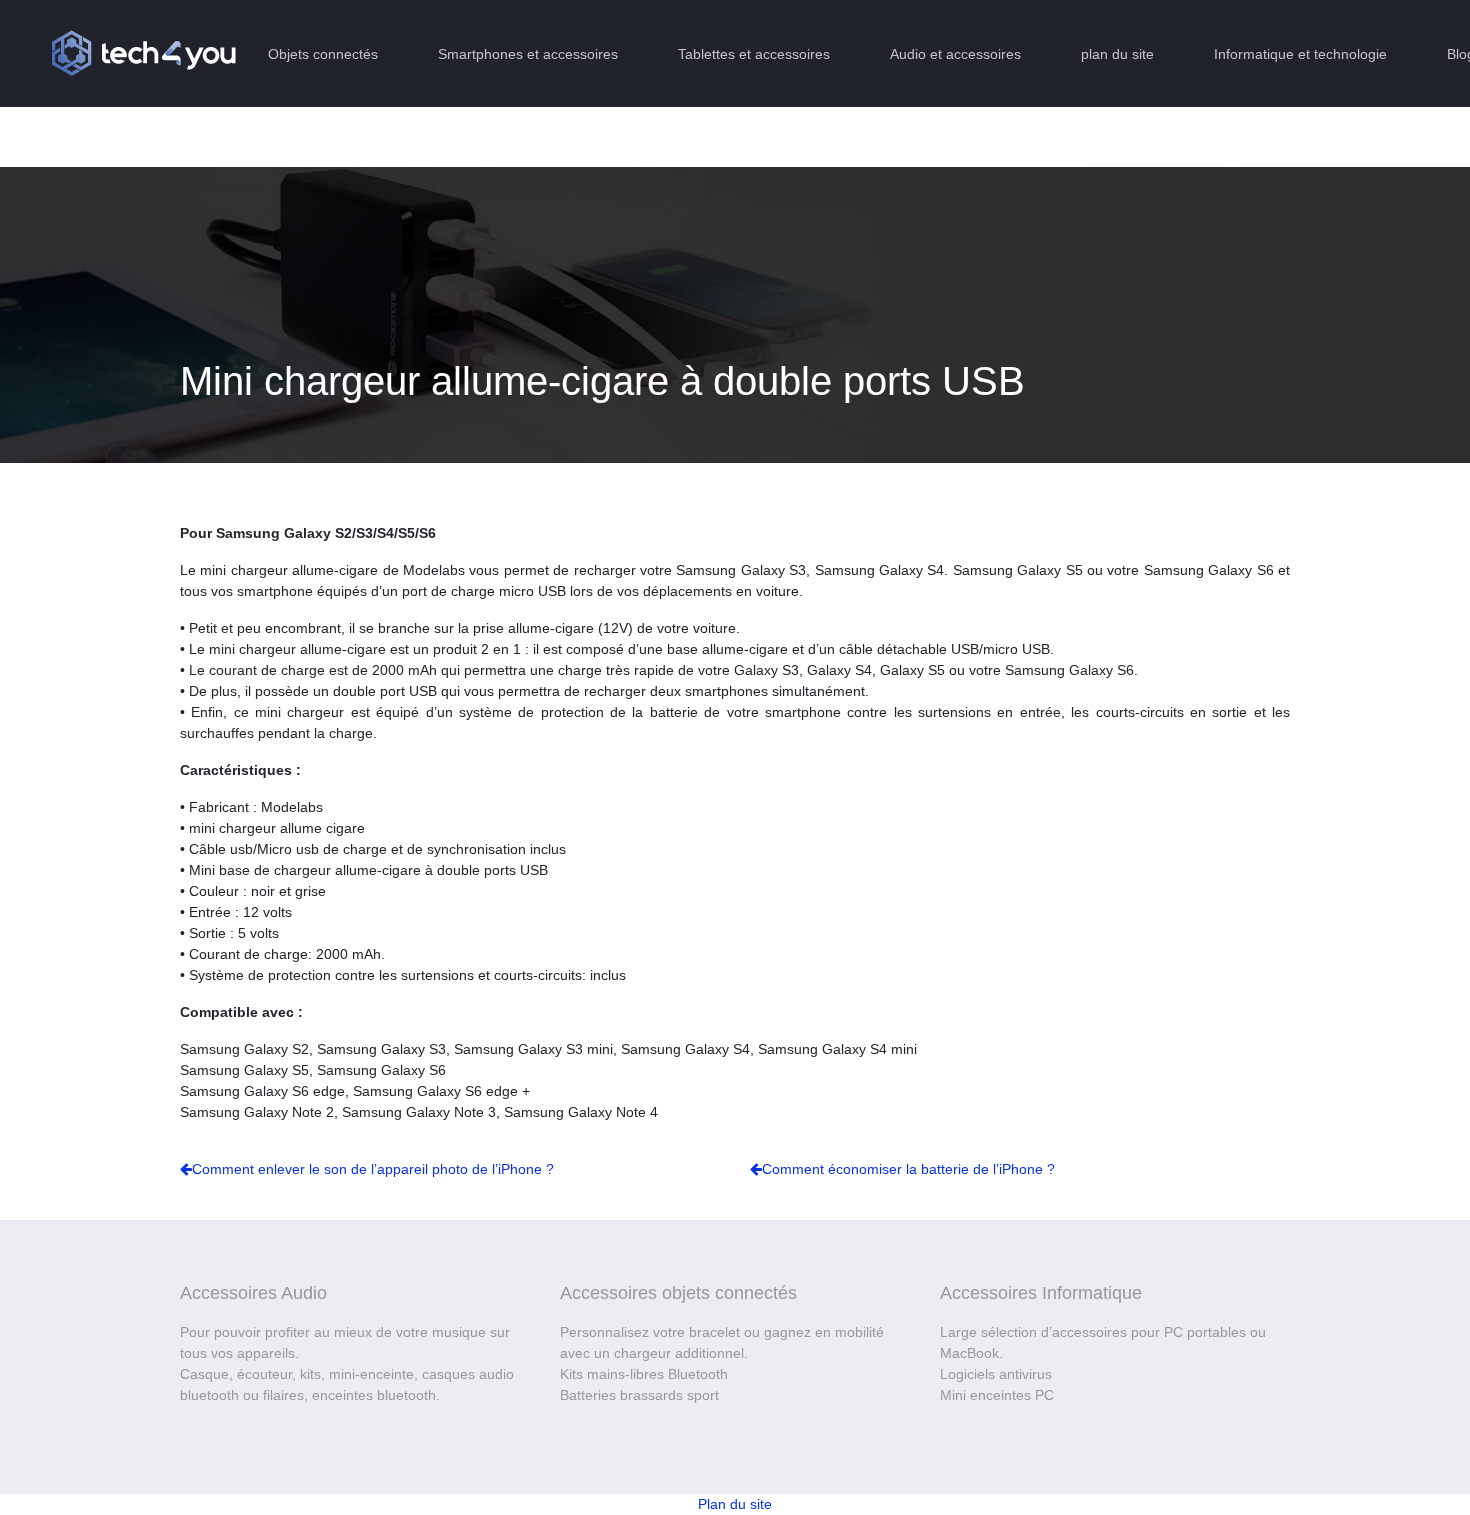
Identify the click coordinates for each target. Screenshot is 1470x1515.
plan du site (1117, 54)
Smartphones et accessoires (528, 54)
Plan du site (735, 1504)
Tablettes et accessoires (754, 54)
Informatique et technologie (1300, 54)
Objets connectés (323, 54)
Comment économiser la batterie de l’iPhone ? (908, 1169)
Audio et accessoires (955, 54)
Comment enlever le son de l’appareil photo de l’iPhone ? (373, 1169)
